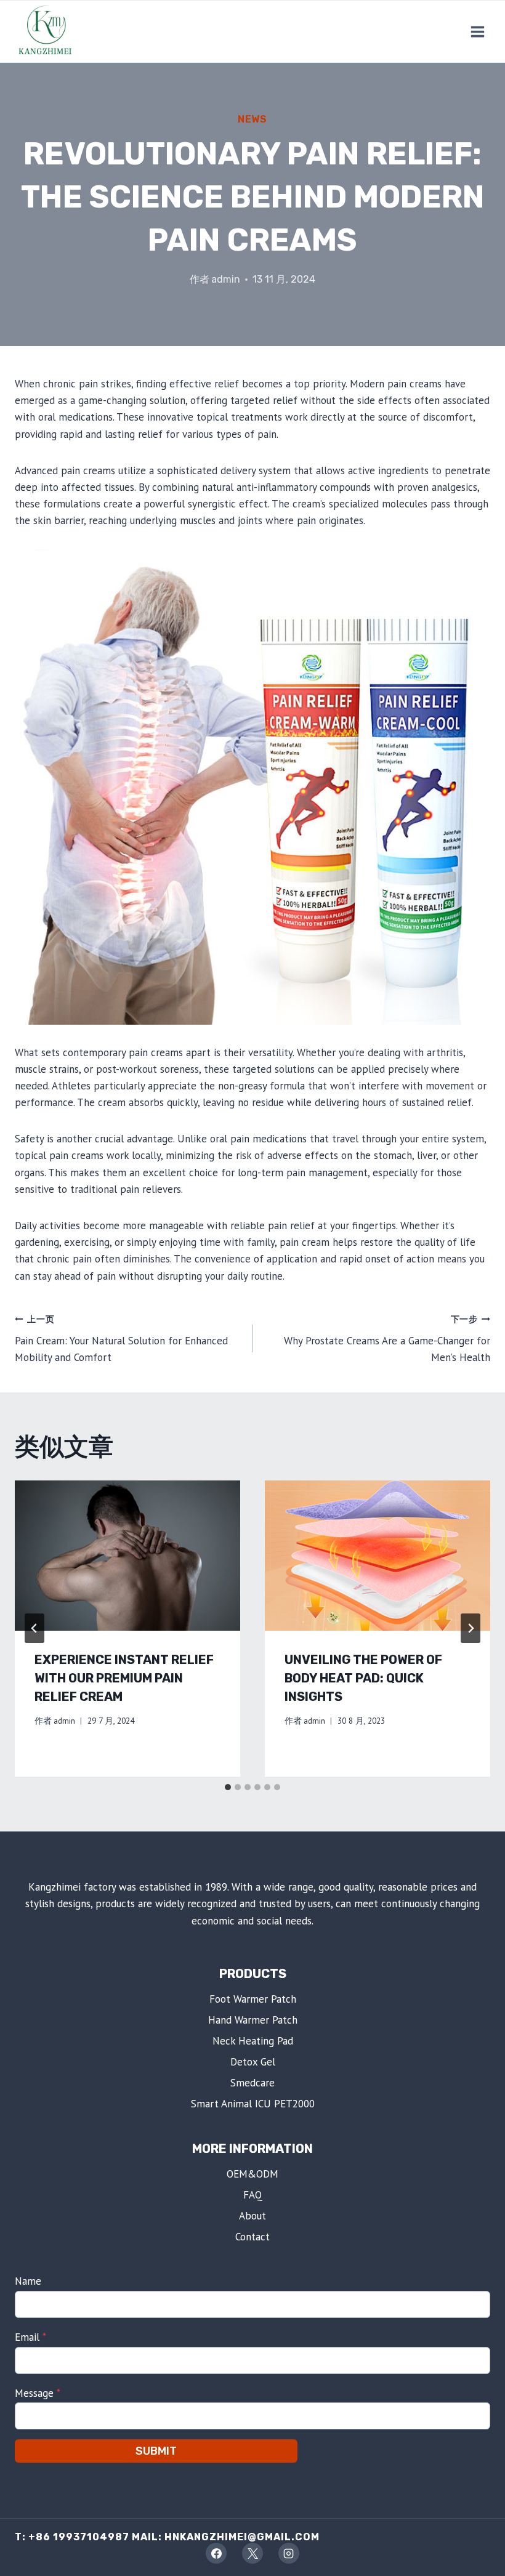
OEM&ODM (252, 2174)
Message (38, 2393)
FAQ (253, 2195)
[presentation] (127, 1556)
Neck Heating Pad (253, 2041)
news (252, 119)
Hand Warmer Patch (253, 2020)
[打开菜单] (477, 31)
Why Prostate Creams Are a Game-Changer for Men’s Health (387, 1339)
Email (30, 2337)
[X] (252, 2553)
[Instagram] (289, 2553)
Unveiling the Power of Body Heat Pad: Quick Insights (363, 1678)
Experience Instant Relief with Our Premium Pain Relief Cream (124, 1678)
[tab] (228, 1787)
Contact (252, 2237)
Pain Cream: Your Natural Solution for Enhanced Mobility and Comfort (121, 1339)
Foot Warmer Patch (253, 1999)
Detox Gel (253, 2062)
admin (226, 279)
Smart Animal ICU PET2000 (253, 2104)
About (252, 2216)
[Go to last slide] (34, 1628)
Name (28, 2281)
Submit (156, 2451)
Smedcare (252, 2083)
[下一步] (471, 1628)
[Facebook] (216, 2553)
